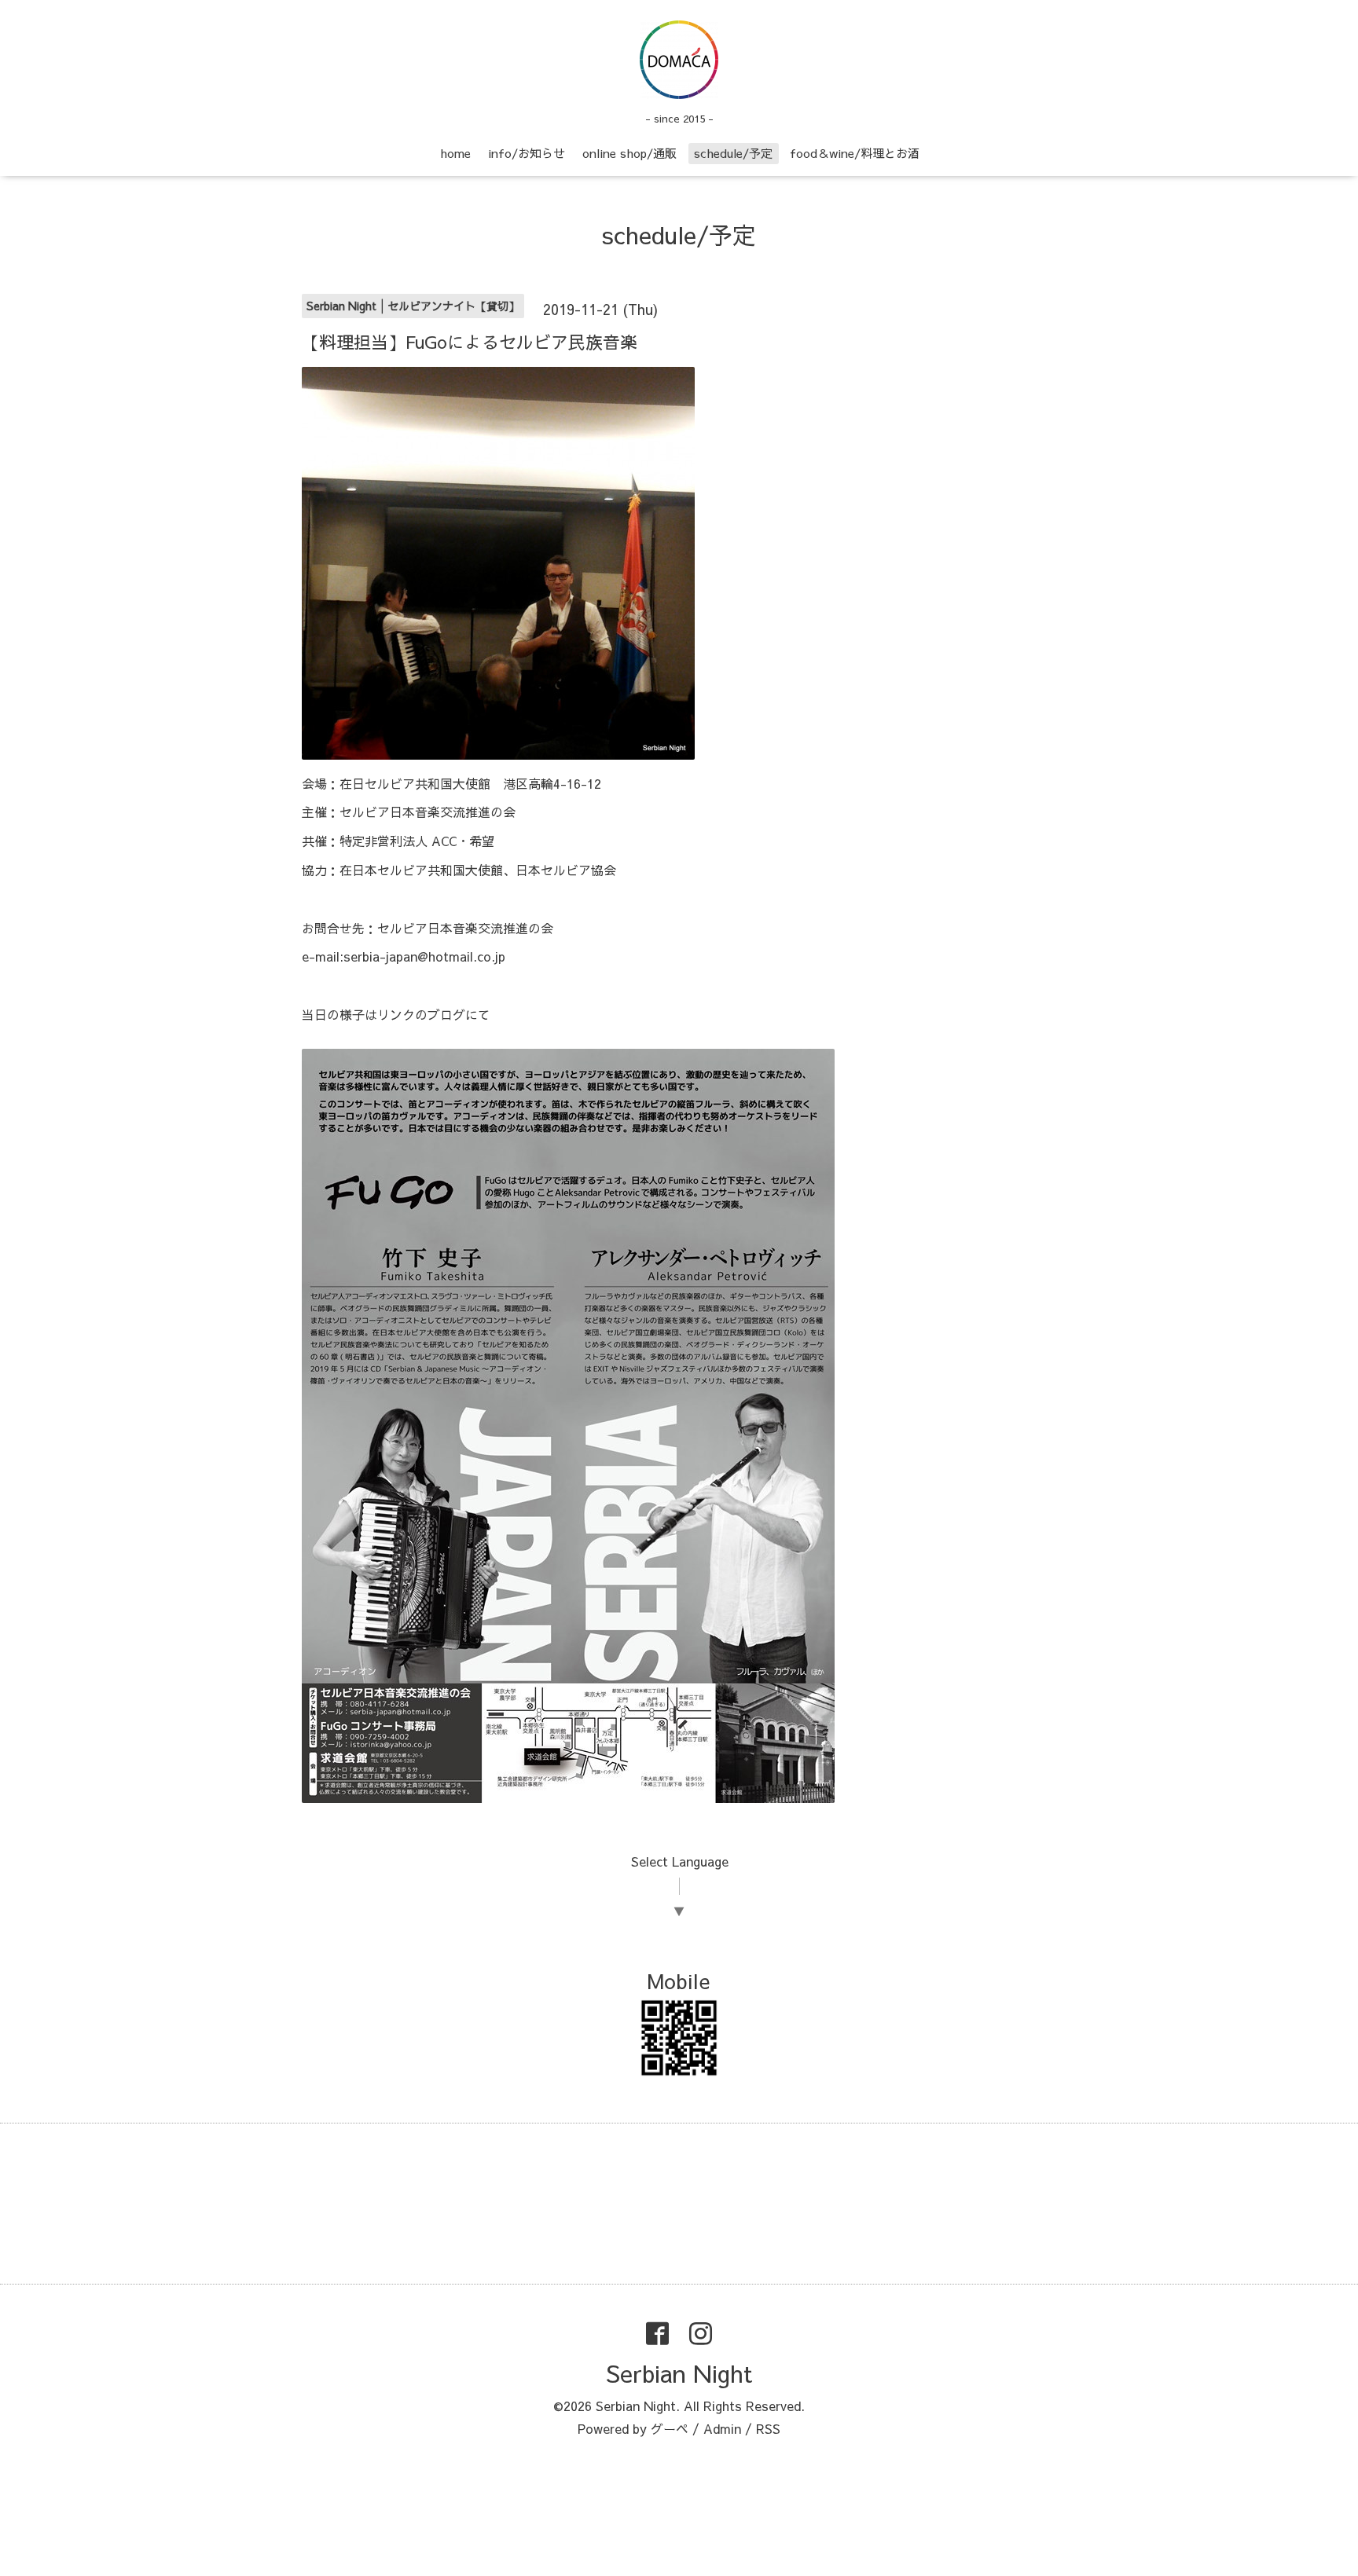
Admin (722, 2428)
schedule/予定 (733, 153)
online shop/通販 (629, 153)
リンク (396, 1014)
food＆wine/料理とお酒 (855, 153)
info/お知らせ (527, 153)
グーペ (670, 2428)
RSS (768, 2428)
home (455, 153)
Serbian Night (679, 2373)
